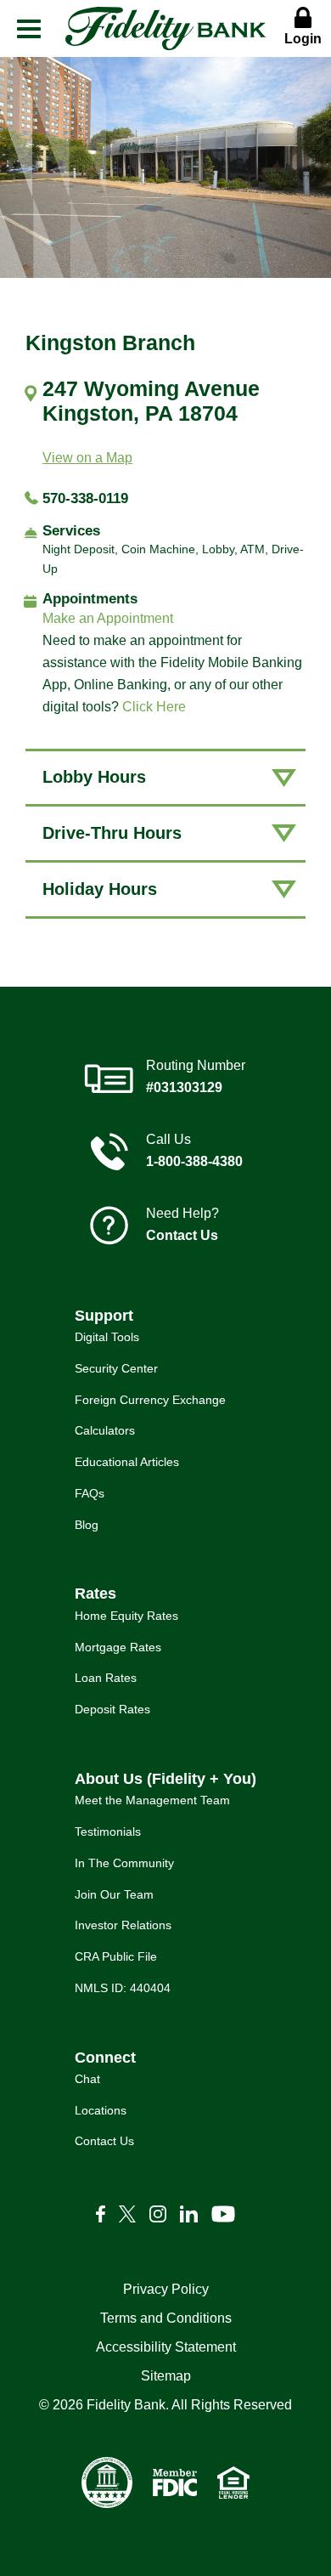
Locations (101, 2110)
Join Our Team (114, 1894)
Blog (87, 1525)
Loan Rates (106, 1678)
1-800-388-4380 (194, 1161)
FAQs (90, 1493)
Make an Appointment (108, 618)
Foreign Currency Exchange (150, 1400)
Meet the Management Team (152, 1800)
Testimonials (108, 1832)
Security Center (116, 1368)
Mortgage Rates (118, 1647)
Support (104, 1316)
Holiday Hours (100, 889)
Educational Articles (127, 1462)
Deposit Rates (112, 1709)
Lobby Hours (94, 777)
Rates (95, 1594)
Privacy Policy (166, 2289)
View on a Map (87, 458)
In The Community (124, 1863)
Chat (87, 2079)
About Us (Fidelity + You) (165, 1779)
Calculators (105, 1430)
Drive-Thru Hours (112, 833)
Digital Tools (107, 1337)
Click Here (154, 707)
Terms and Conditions (166, 2318)
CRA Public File (116, 1956)
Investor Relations (123, 1925)
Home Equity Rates (126, 1616)
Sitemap (166, 2376)
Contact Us (182, 1235)
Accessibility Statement (166, 2347)
